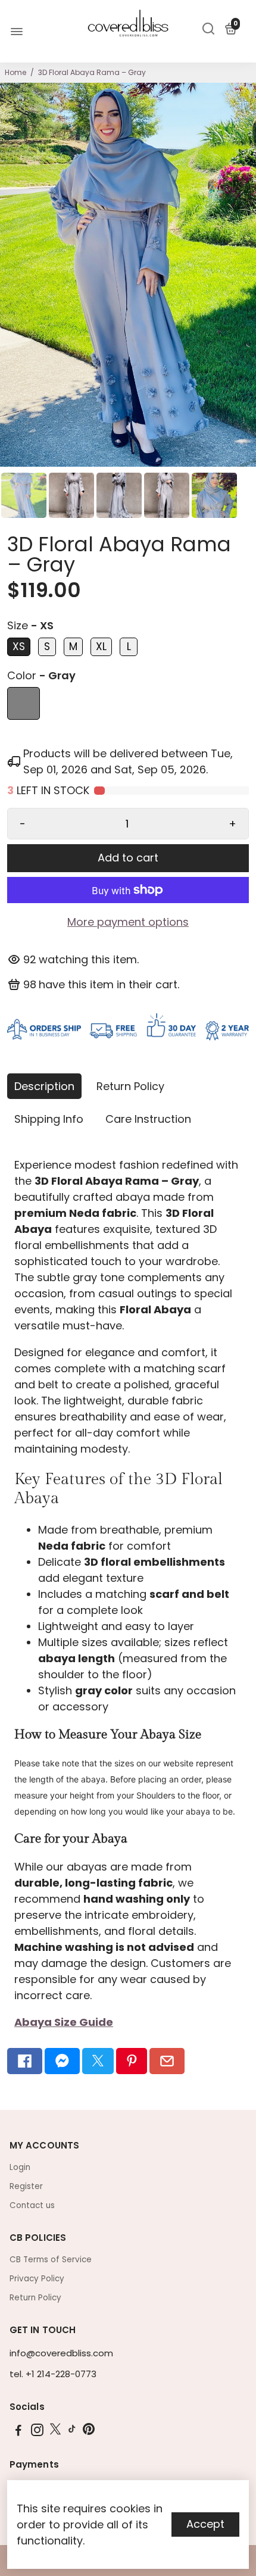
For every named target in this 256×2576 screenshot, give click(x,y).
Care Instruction (148, 1119)
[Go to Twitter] (98, 2061)
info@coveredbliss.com (61, 2353)
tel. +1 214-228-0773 (53, 2374)
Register (26, 2186)
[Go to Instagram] (37, 2432)
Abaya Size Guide (64, 2022)
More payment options (128, 922)
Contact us (32, 2205)
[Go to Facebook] (25, 2061)
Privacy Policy (37, 2279)
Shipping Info (49, 1119)
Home (15, 72)
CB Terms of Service (51, 2260)
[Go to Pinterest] (132, 2061)
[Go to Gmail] (167, 2061)
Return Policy (130, 1086)
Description (44, 1086)
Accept (205, 2524)
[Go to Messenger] (62, 2061)
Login (20, 2167)
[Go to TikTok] (72, 2432)
